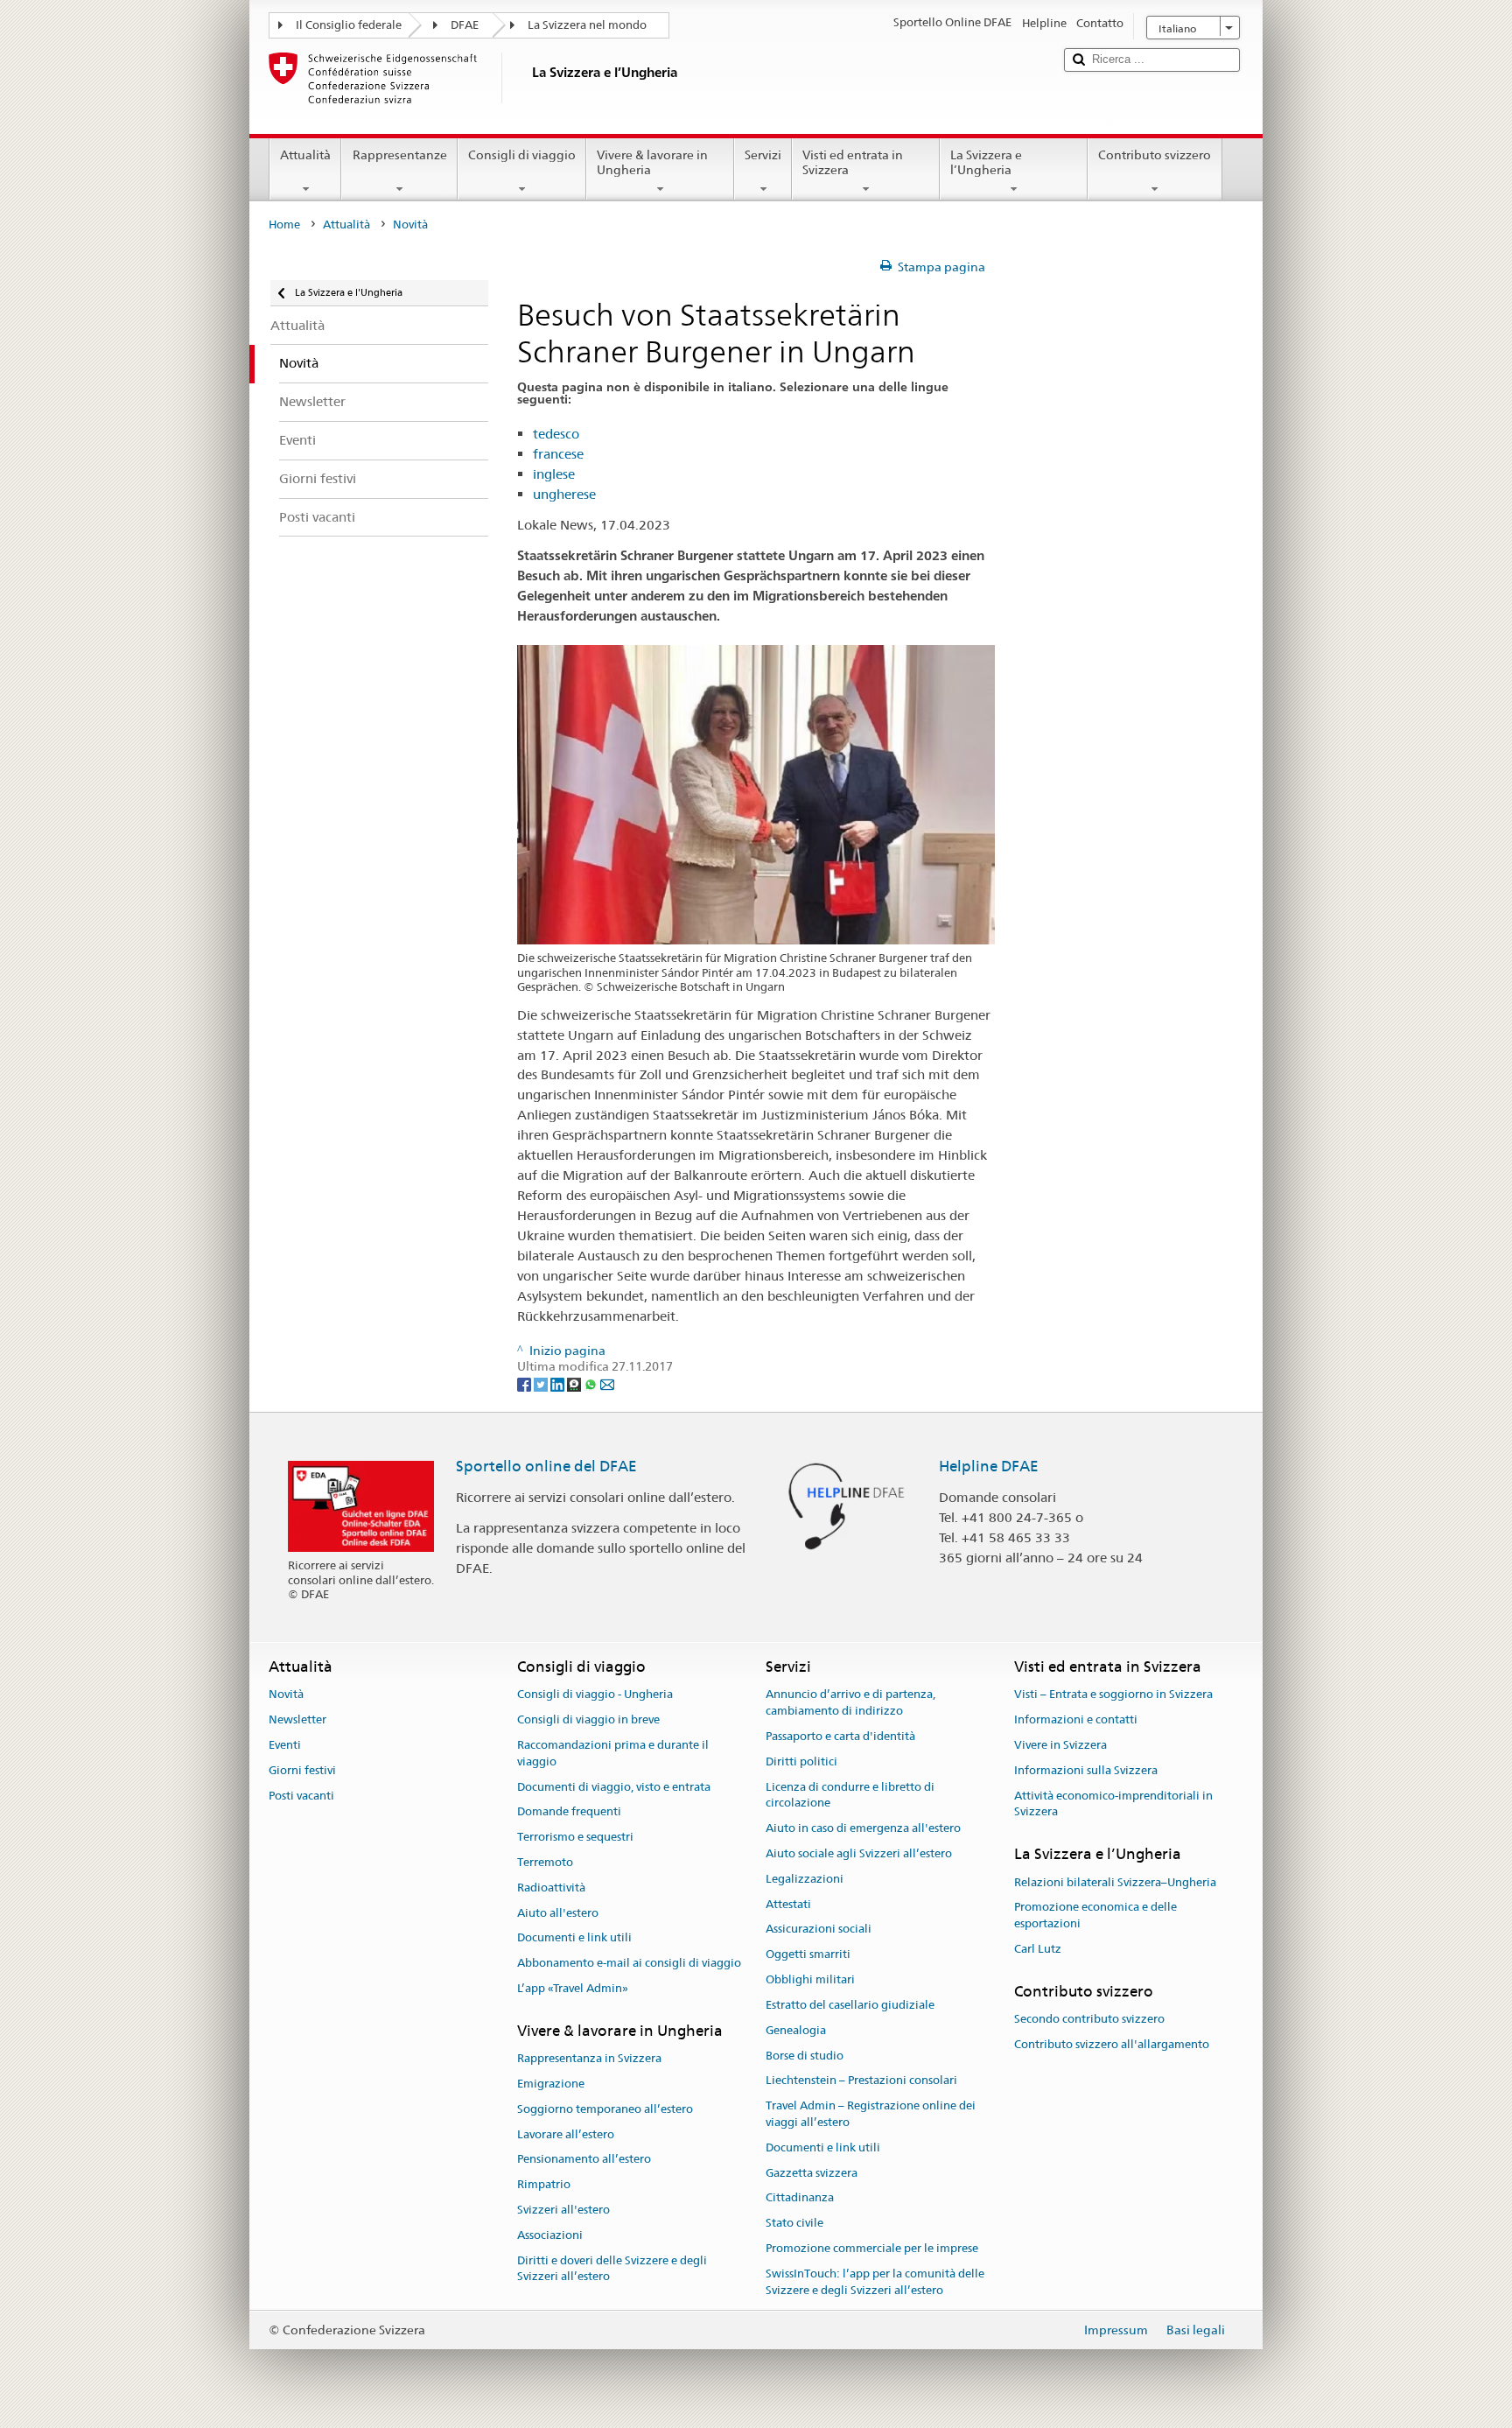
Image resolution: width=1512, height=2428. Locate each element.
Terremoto (545, 1862)
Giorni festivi (302, 1770)
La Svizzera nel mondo (587, 25)
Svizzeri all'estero (563, 2210)
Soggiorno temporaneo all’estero (605, 2109)
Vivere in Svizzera (1060, 1745)
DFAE (465, 25)
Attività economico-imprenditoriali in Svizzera (1113, 1804)
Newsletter (297, 1719)
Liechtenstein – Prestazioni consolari (861, 2081)
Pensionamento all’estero (584, 2160)
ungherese (564, 494)
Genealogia (796, 2030)
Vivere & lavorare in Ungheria (652, 162)
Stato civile (794, 2223)
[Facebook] (525, 1383)
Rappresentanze (400, 155)
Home (284, 225)
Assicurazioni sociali (819, 1930)
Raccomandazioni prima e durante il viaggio (613, 1753)
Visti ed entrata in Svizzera (853, 162)
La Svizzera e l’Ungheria (986, 162)
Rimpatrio (544, 2185)
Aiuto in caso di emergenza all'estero (863, 1828)
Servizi (763, 155)
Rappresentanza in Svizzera (589, 2058)
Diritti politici (801, 1761)
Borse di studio (805, 2056)
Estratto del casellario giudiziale (850, 2005)
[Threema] (575, 1383)
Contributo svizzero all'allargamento (1112, 2044)
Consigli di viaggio (522, 155)
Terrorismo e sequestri (575, 1837)
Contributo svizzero (1155, 155)
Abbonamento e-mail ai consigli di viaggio (629, 1964)
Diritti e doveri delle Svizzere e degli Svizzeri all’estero (612, 2269)
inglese (554, 474)
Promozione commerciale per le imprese (872, 2248)
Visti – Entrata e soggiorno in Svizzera (1113, 1695)
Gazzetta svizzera (812, 2173)
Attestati (788, 1904)
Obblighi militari (810, 1979)
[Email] (607, 1383)
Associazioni (550, 2235)
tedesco (556, 434)
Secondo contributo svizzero (1089, 2019)
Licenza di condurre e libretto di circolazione (850, 1795)
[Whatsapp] (592, 1383)
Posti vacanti (301, 1796)
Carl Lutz (1038, 1949)
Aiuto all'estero (558, 1913)
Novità (286, 1695)
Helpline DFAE (989, 1466)
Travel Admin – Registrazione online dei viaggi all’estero (871, 2114)
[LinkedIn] (559, 1383)
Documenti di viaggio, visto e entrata (614, 1787)
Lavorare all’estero (566, 2134)
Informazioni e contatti (1076, 1719)
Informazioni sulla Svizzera (1086, 1770)
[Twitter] (542, 1383)
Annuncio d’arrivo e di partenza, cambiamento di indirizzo (850, 1703)
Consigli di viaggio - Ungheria (595, 1695)
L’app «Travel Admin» (573, 1988)
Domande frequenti (569, 1812)
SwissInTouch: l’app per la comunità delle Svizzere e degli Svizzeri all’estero (875, 2282)
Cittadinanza (800, 2198)
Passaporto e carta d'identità (840, 1736)
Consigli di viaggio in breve (588, 1719)
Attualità (305, 155)
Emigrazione (551, 2084)
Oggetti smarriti (808, 1955)
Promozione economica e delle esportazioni (1095, 1916)
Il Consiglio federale (349, 25)
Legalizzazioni (805, 1879)
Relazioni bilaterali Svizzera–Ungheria (1115, 1882)
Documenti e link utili (574, 1938)
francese (558, 454)
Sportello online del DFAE (546, 1466)
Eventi (285, 1745)
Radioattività (551, 1888)
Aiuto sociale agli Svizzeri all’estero (859, 1853)
